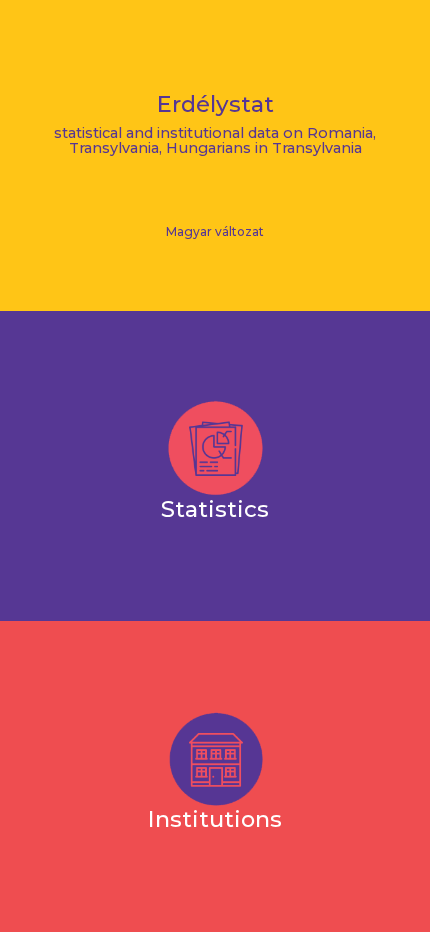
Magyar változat (215, 231)
